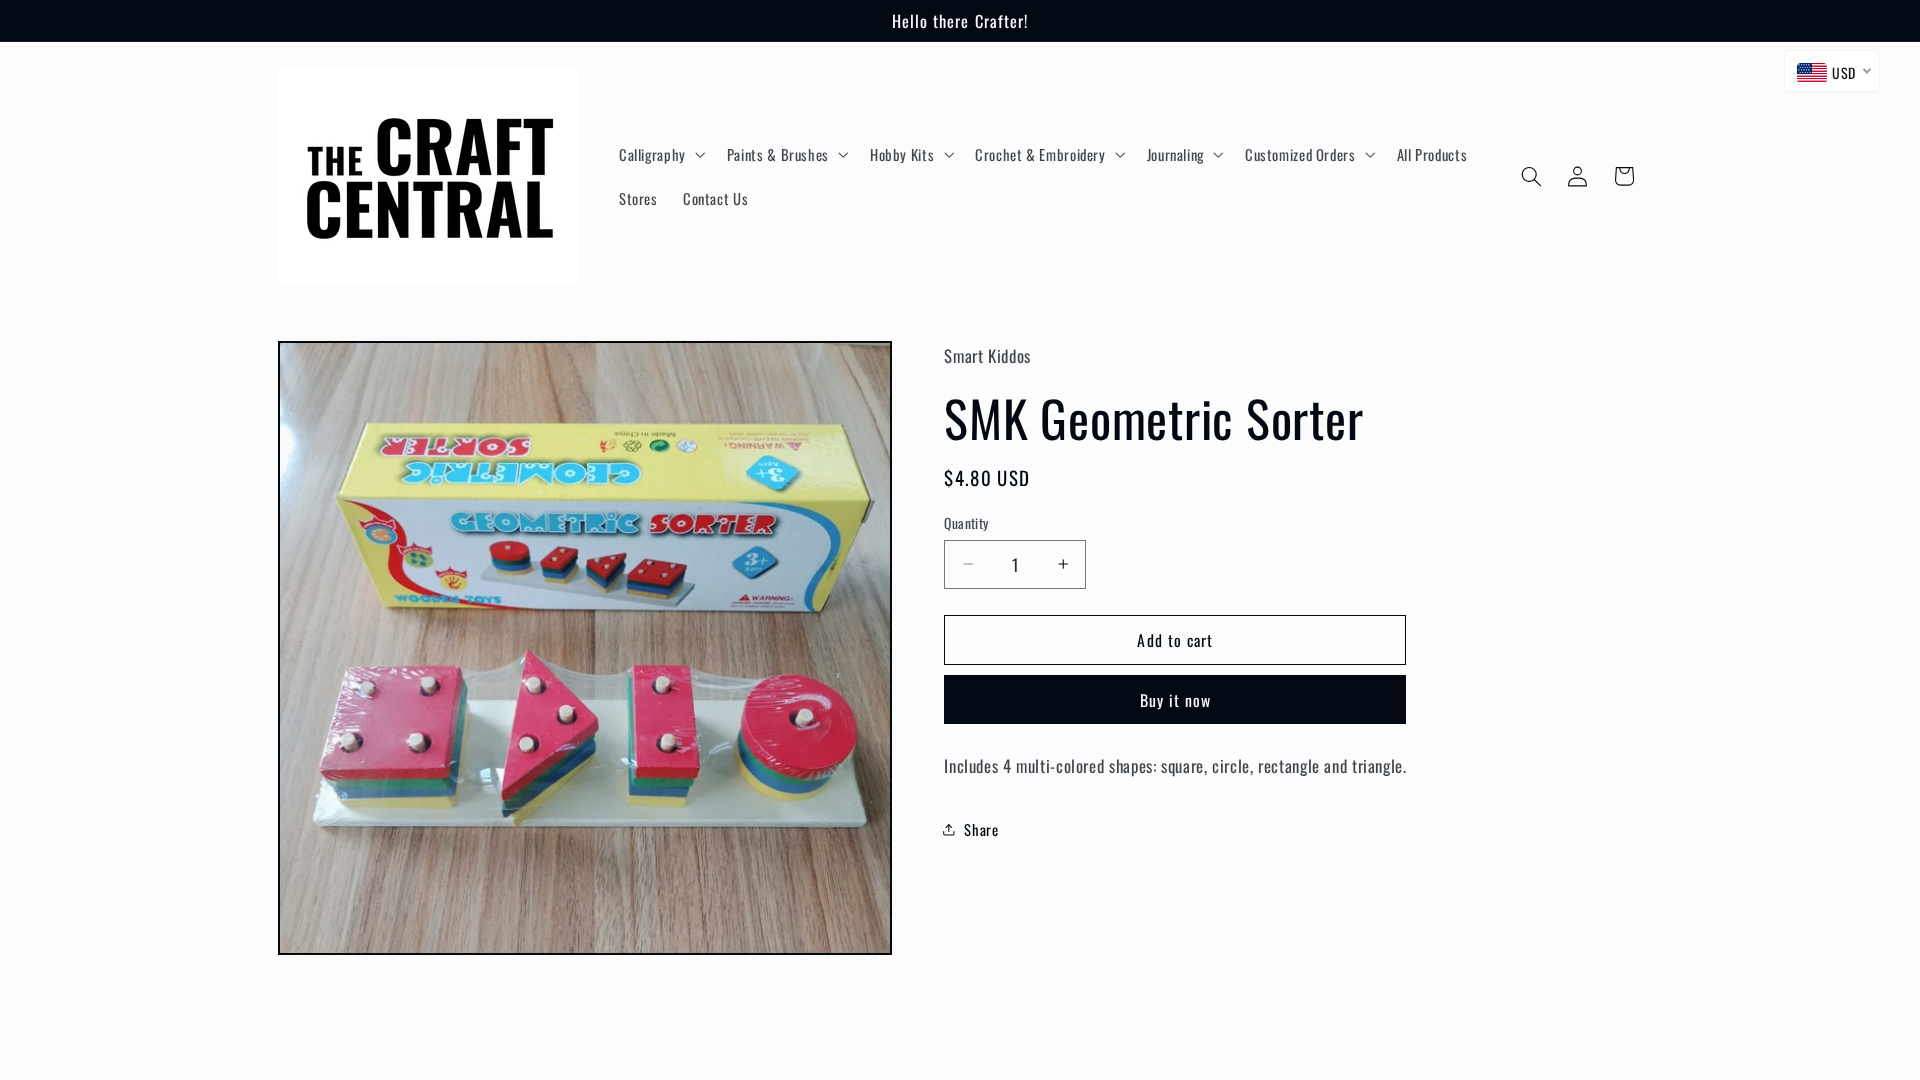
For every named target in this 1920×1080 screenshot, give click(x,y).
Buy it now (1176, 700)
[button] (660, 154)
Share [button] (981, 829)
